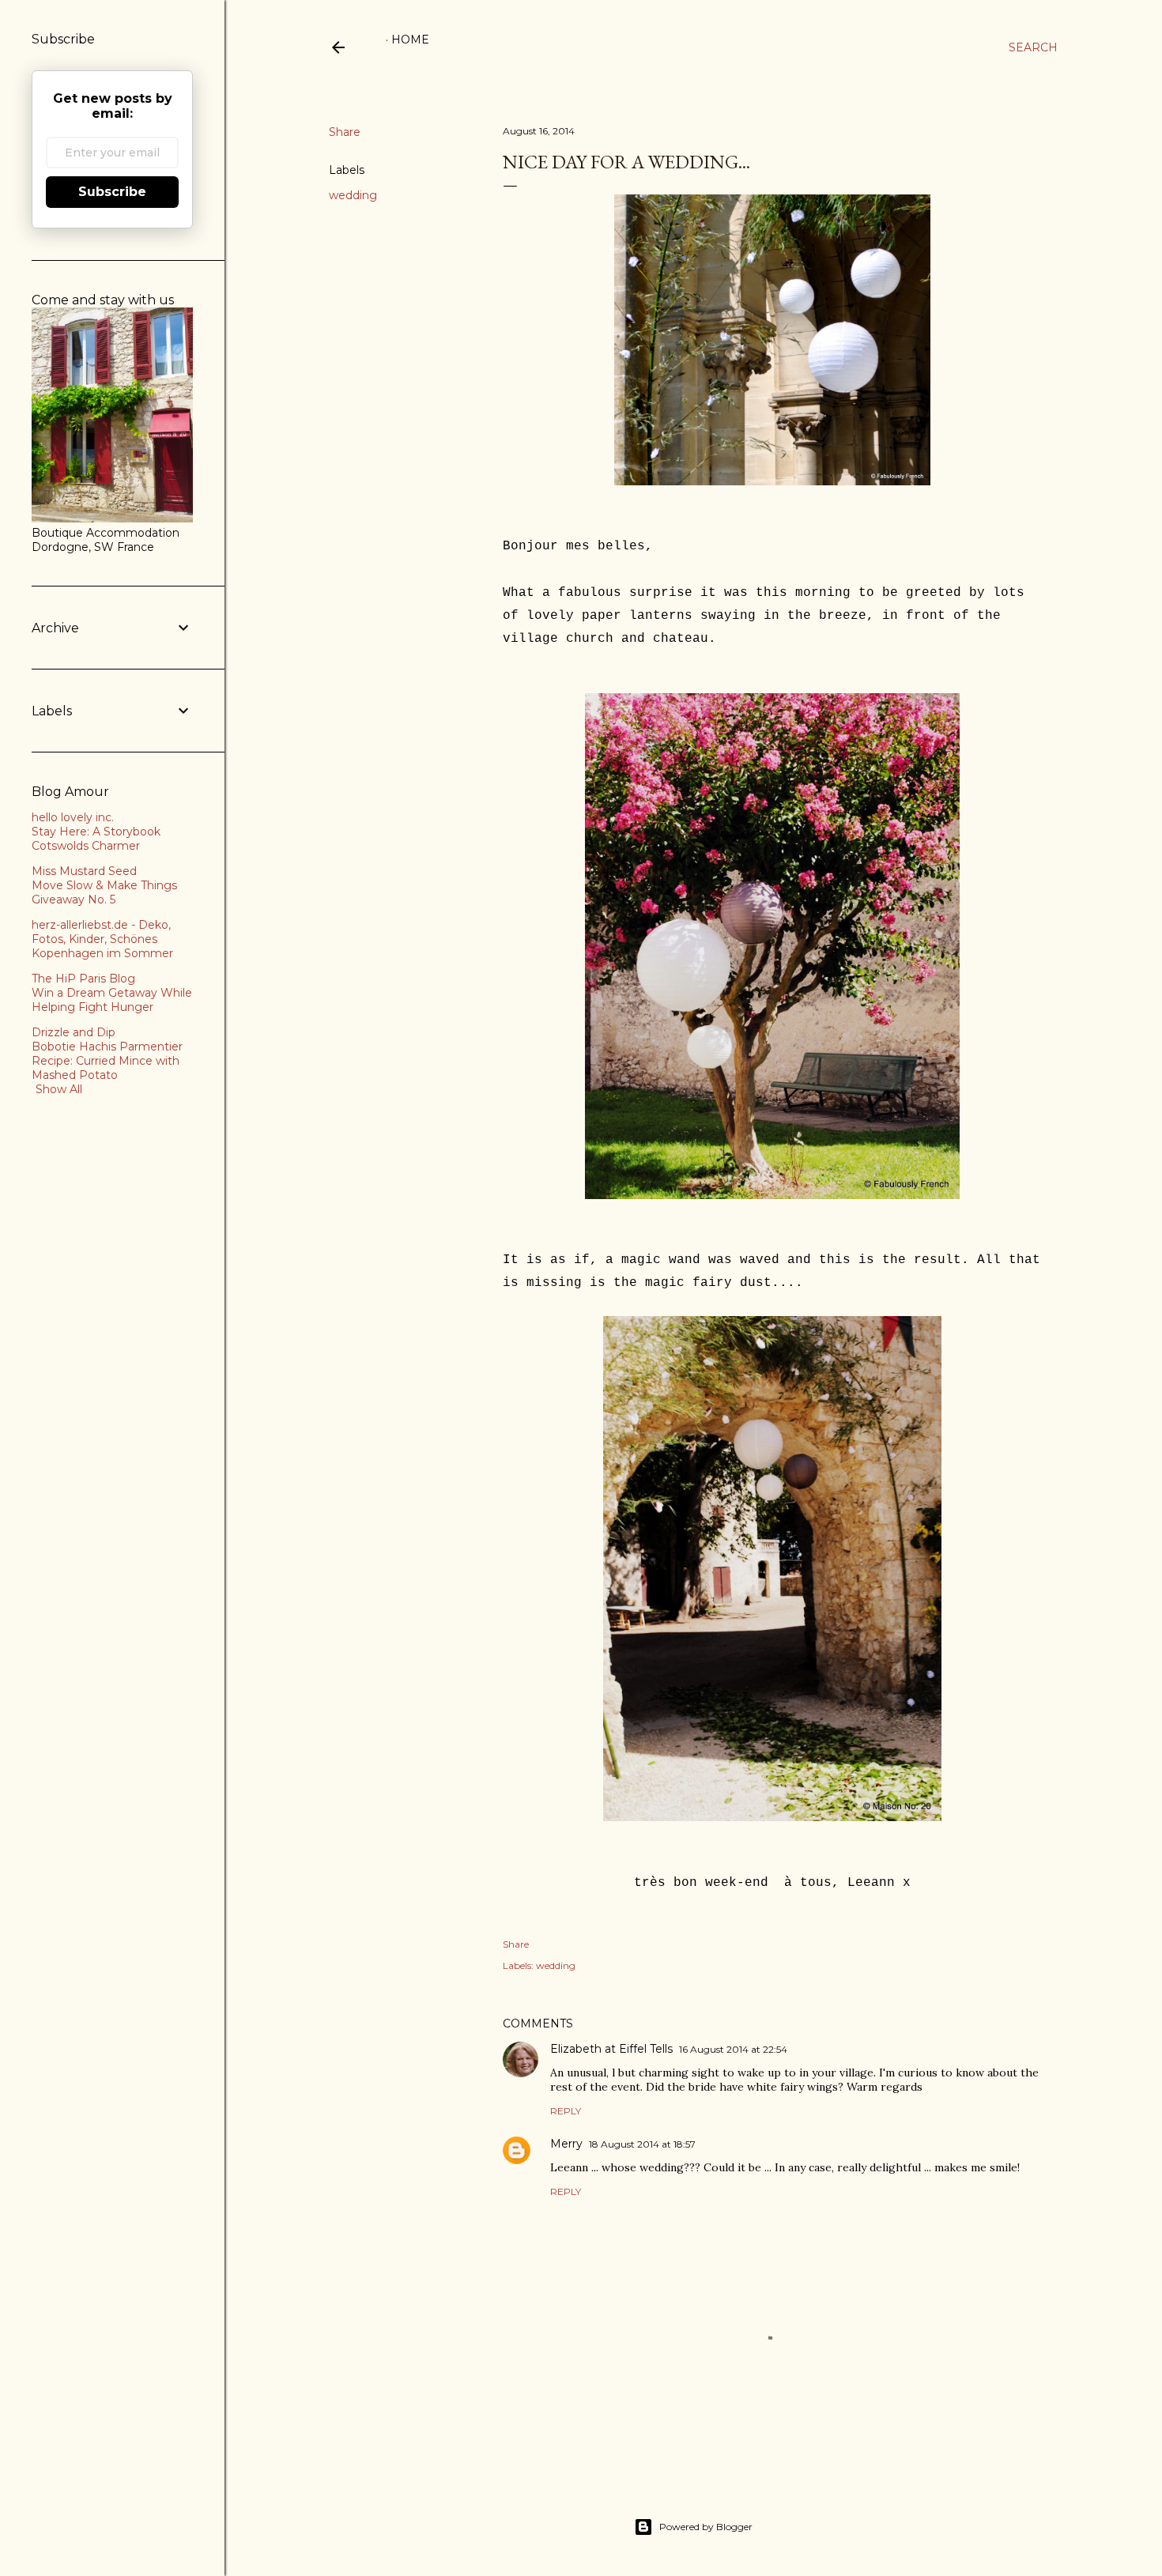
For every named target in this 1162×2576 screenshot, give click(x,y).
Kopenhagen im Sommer (102, 953)
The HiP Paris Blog (83, 979)
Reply (566, 2111)
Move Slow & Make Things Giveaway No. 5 (104, 892)
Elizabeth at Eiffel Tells (611, 2049)
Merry (566, 2144)
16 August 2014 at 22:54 (733, 2049)
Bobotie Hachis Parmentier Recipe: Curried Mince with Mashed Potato (107, 1061)
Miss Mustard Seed (84, 871)
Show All (59, 1089)
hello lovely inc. (73, 817)
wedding (353, 195)
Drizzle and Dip (74, 1032)
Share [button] (345, 132)
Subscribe (112, 192)
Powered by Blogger (706, 2527)
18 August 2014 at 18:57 (642, 2144)
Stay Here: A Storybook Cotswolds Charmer (96, 839)
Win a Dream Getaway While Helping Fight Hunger (112, 1000)
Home (410, 40)
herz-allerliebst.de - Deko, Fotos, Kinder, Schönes (101, 932)
